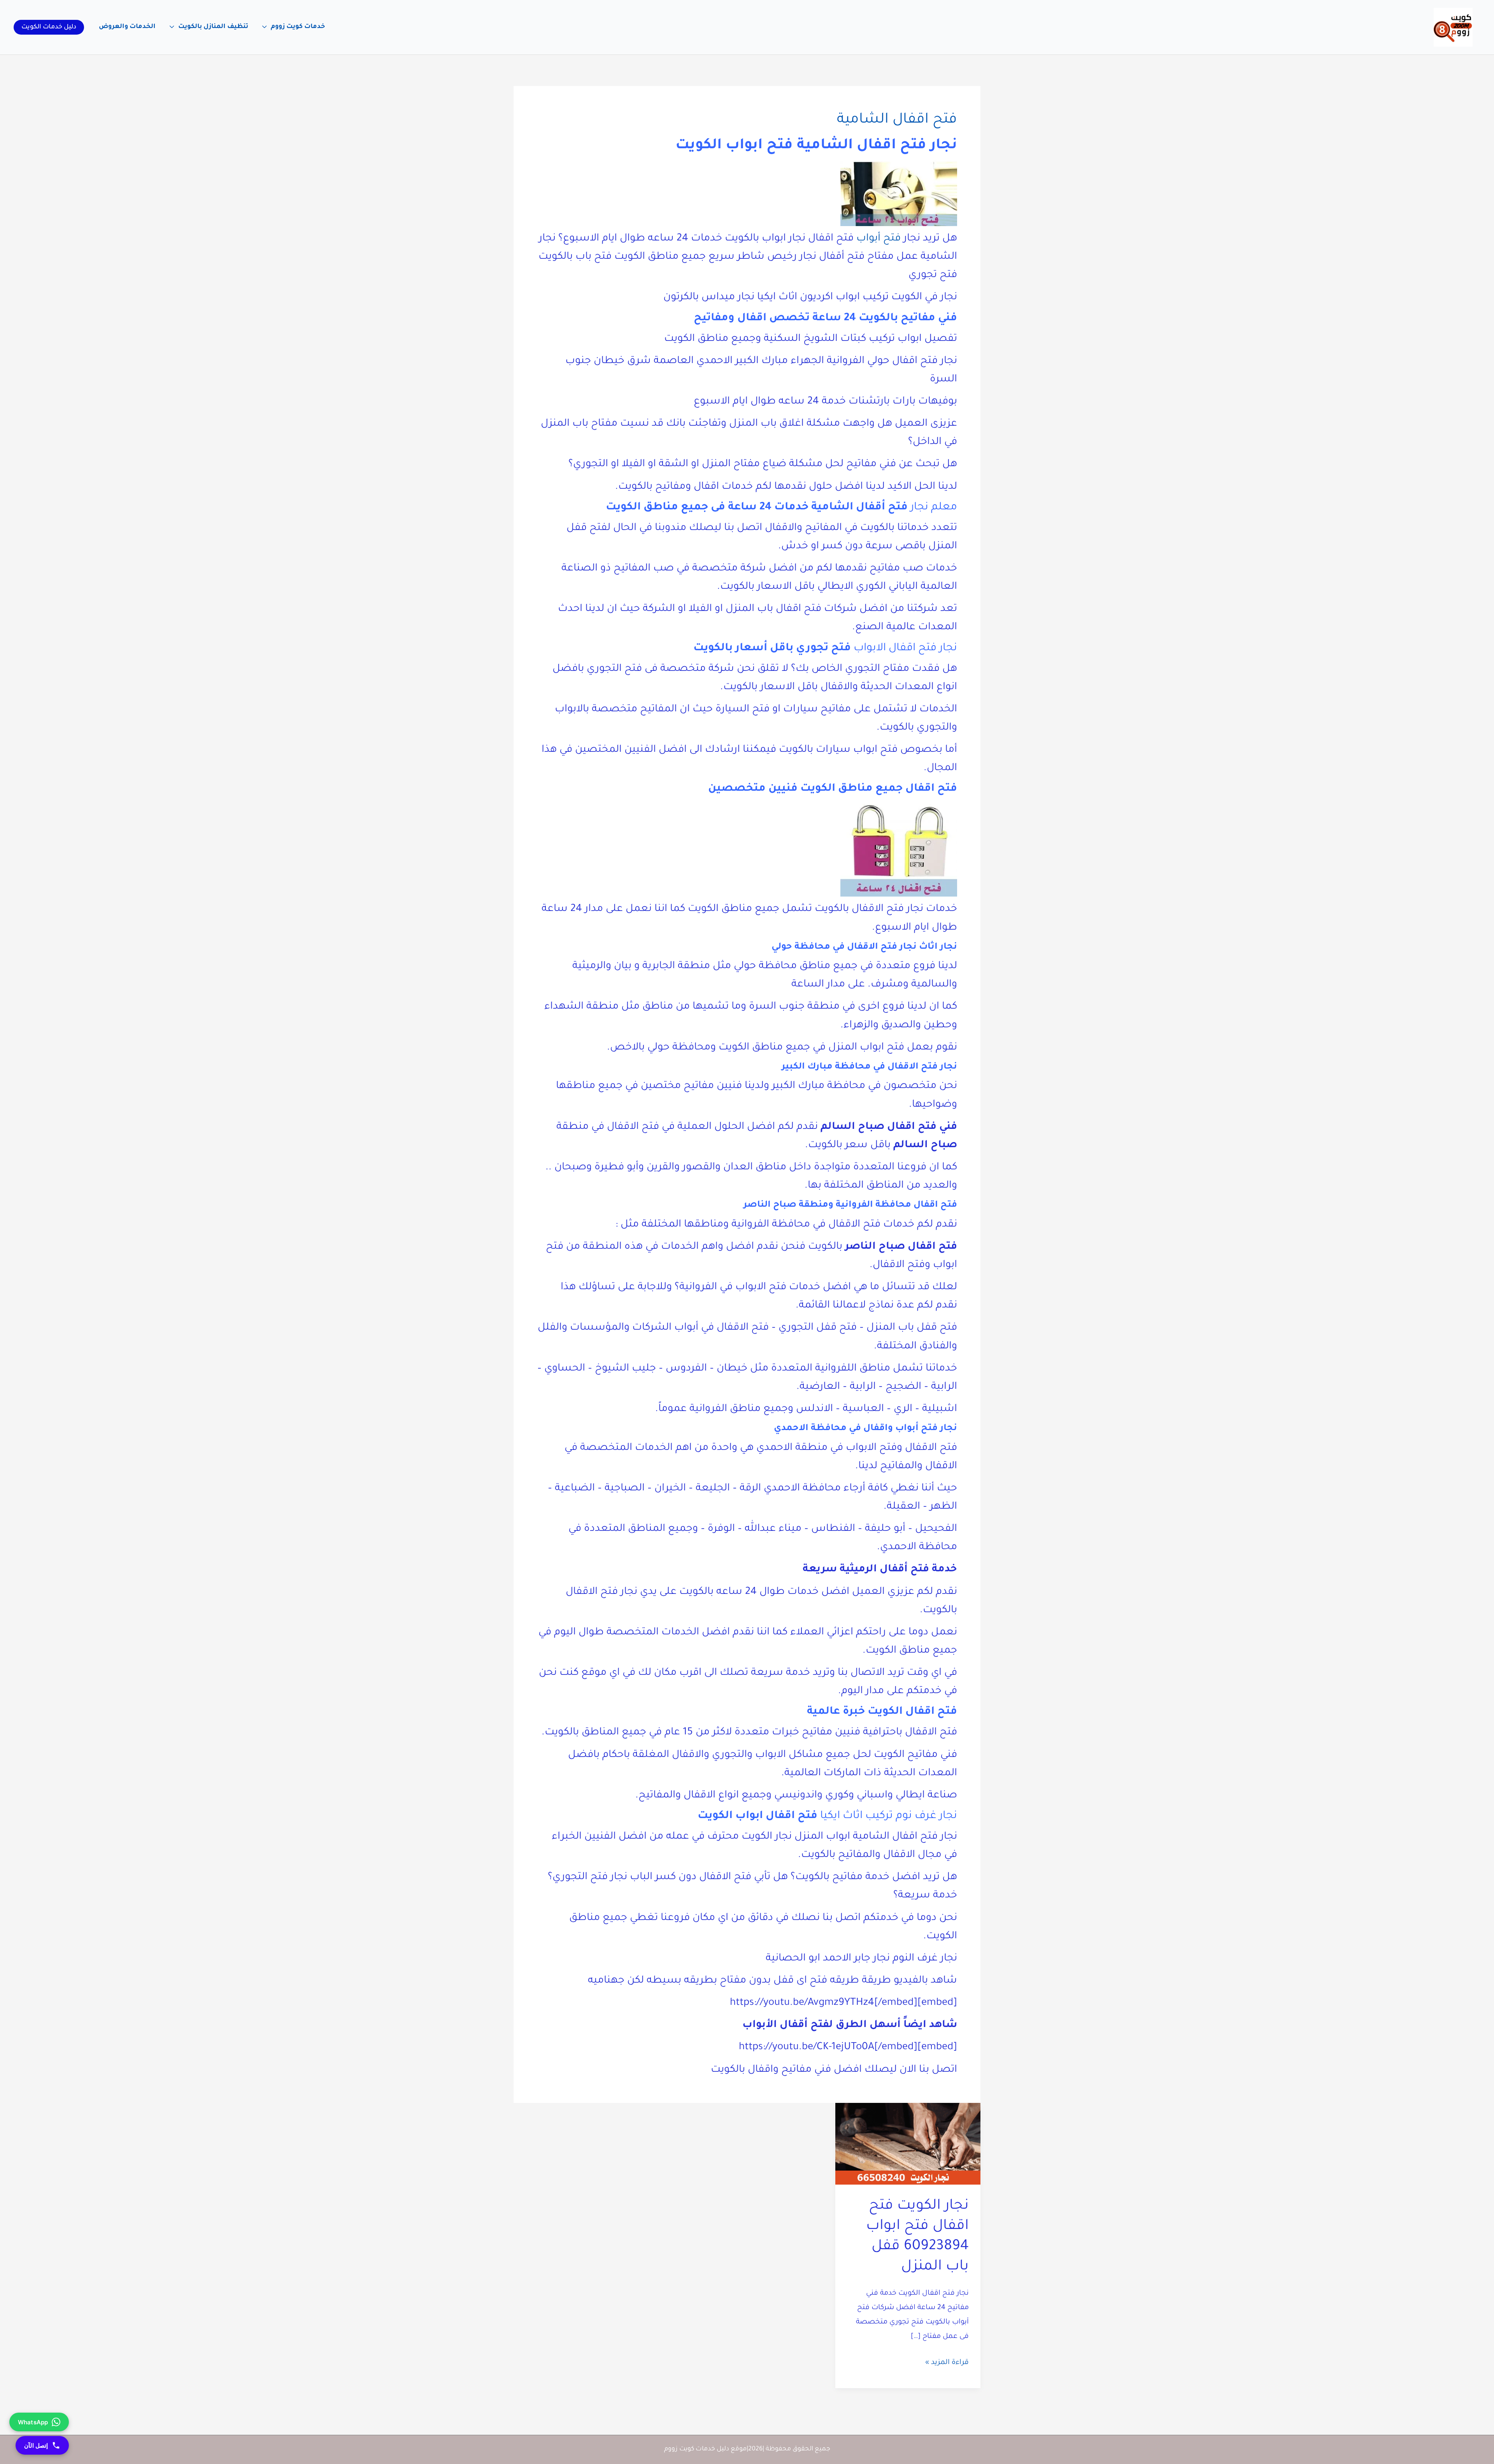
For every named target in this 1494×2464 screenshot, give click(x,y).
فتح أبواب (879, 239)
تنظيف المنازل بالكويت (213, 27)
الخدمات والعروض (127, 27)
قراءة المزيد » (947, 2364)
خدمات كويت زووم (298, 27)
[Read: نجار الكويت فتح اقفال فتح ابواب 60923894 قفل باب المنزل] (908, 2144)
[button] (49, 27)
